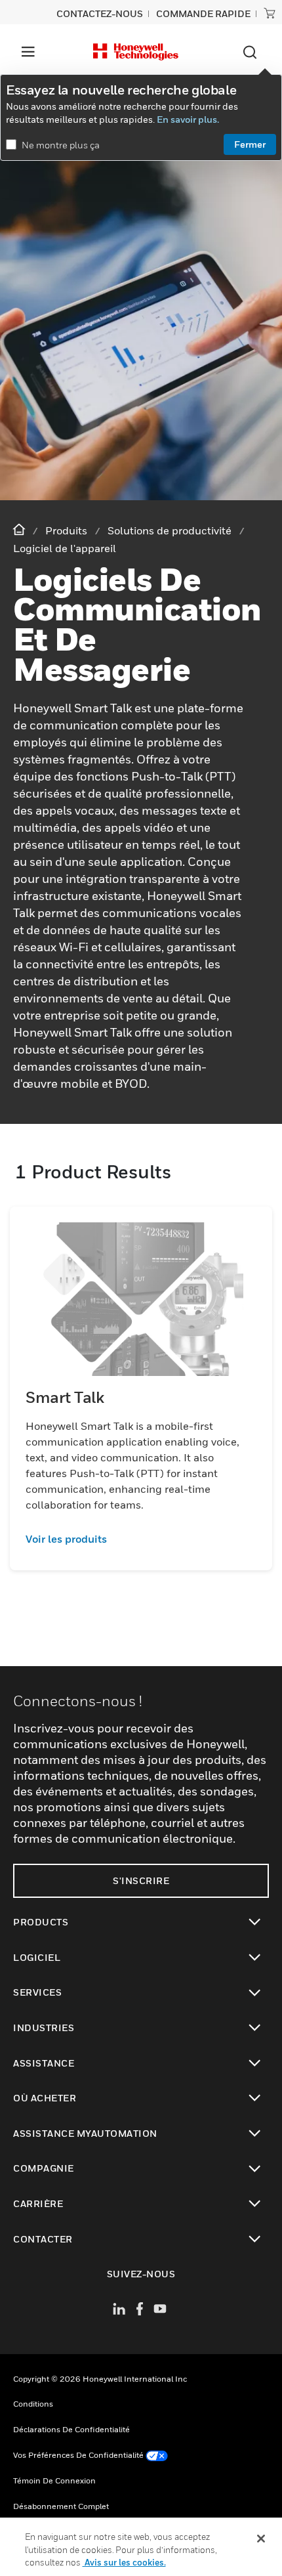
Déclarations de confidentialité (71, 2429)
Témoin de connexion (54, 2480)
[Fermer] (261, 2539)
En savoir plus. (188, 119)
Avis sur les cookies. (124, 2562)
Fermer (250, 144)
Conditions (33, 2404)
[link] (141, 1539)
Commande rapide (203, 13)
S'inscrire (141, 1880)
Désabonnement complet (61, 2506)
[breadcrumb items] (20, 530)
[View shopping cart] (270, 13)
